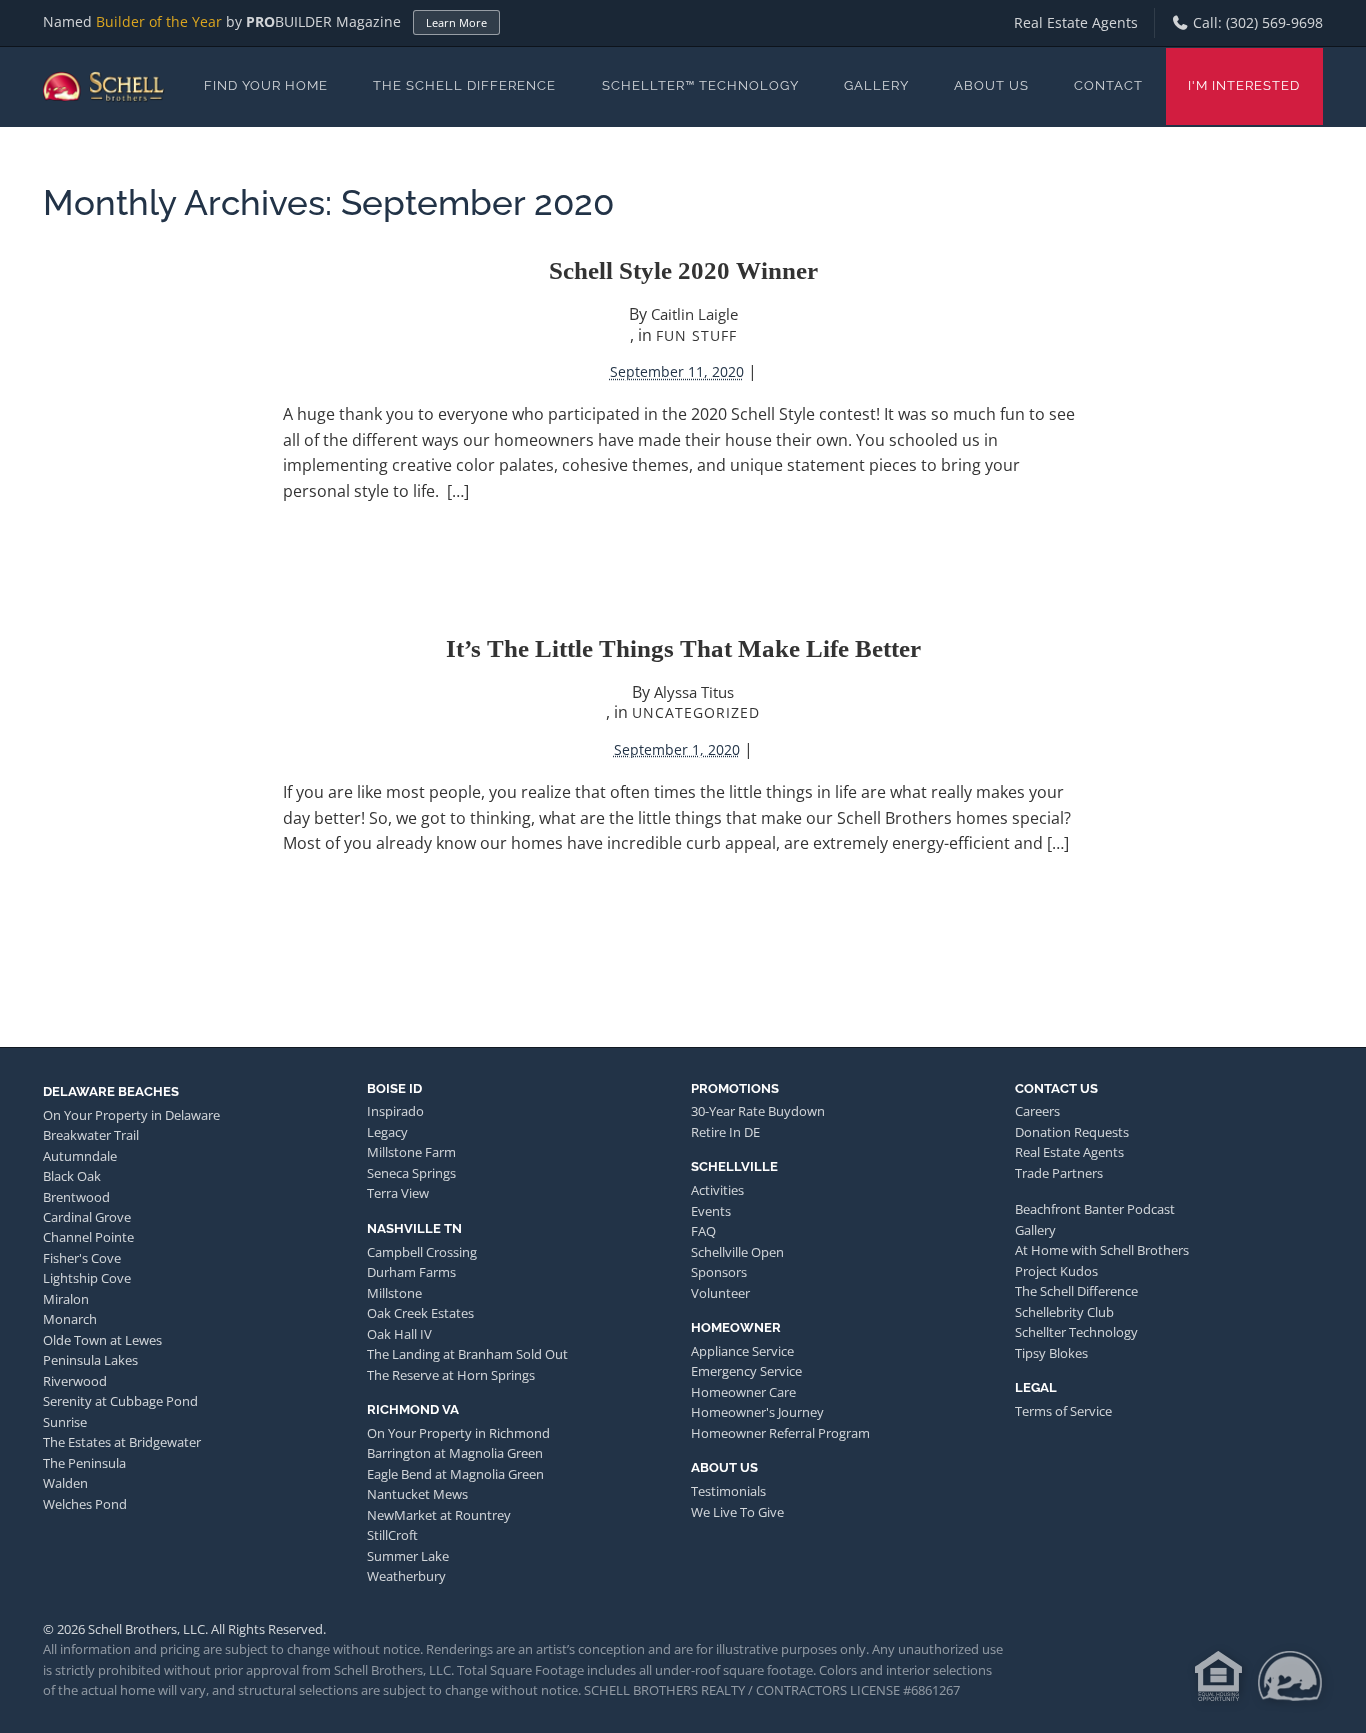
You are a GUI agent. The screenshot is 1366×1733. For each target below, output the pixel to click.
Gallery (876, 85)
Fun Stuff (696, 335)
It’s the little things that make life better (683, 648)
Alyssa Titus (694, 692)
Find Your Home (266, 85)
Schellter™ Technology (700, 85)
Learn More (456, 22)
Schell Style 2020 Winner (683, 270)
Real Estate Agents (1076, 22)
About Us (991, 85)
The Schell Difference (464, 85)
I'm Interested (1244, 85)
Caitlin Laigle (694, 314)
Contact (1108, 85)
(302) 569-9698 (1274, 22)
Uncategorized (696, 712)
